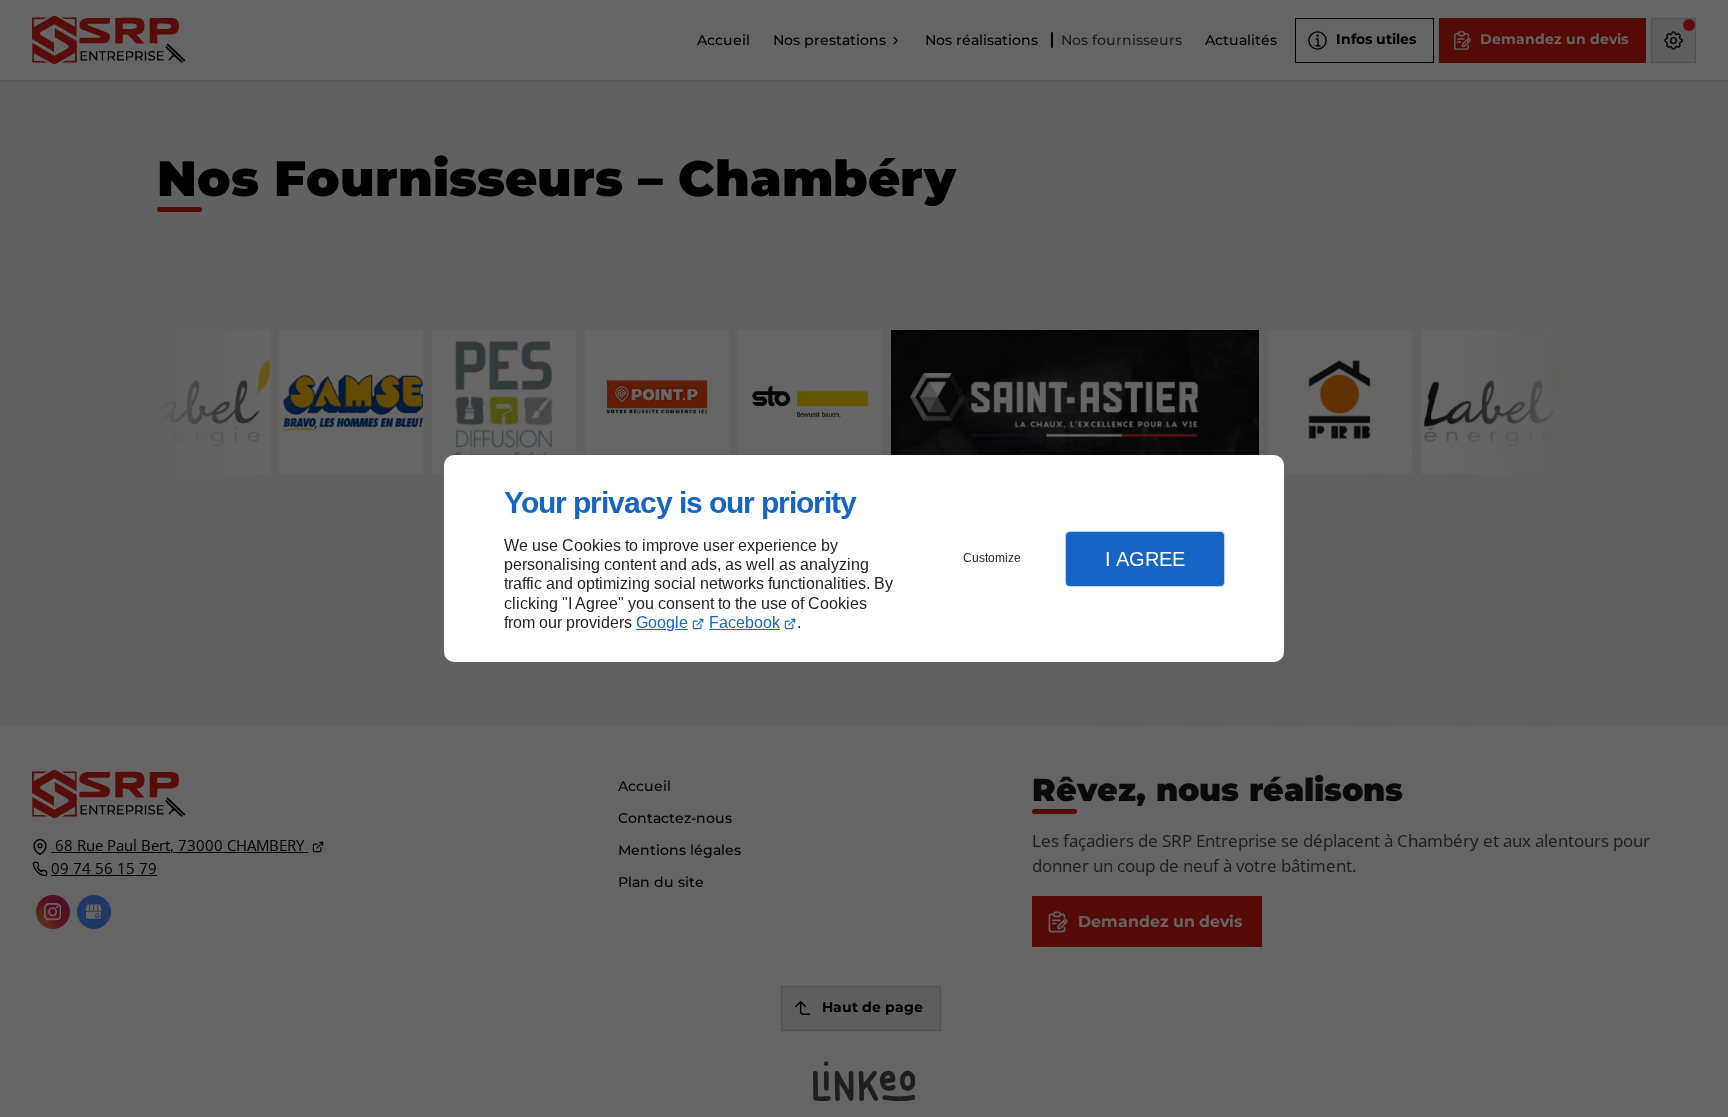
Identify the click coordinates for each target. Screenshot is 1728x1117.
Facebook (744, 622)
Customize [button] (992, 558)
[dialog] (864, 558)
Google (662, 622)
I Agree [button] (1145, 559)
